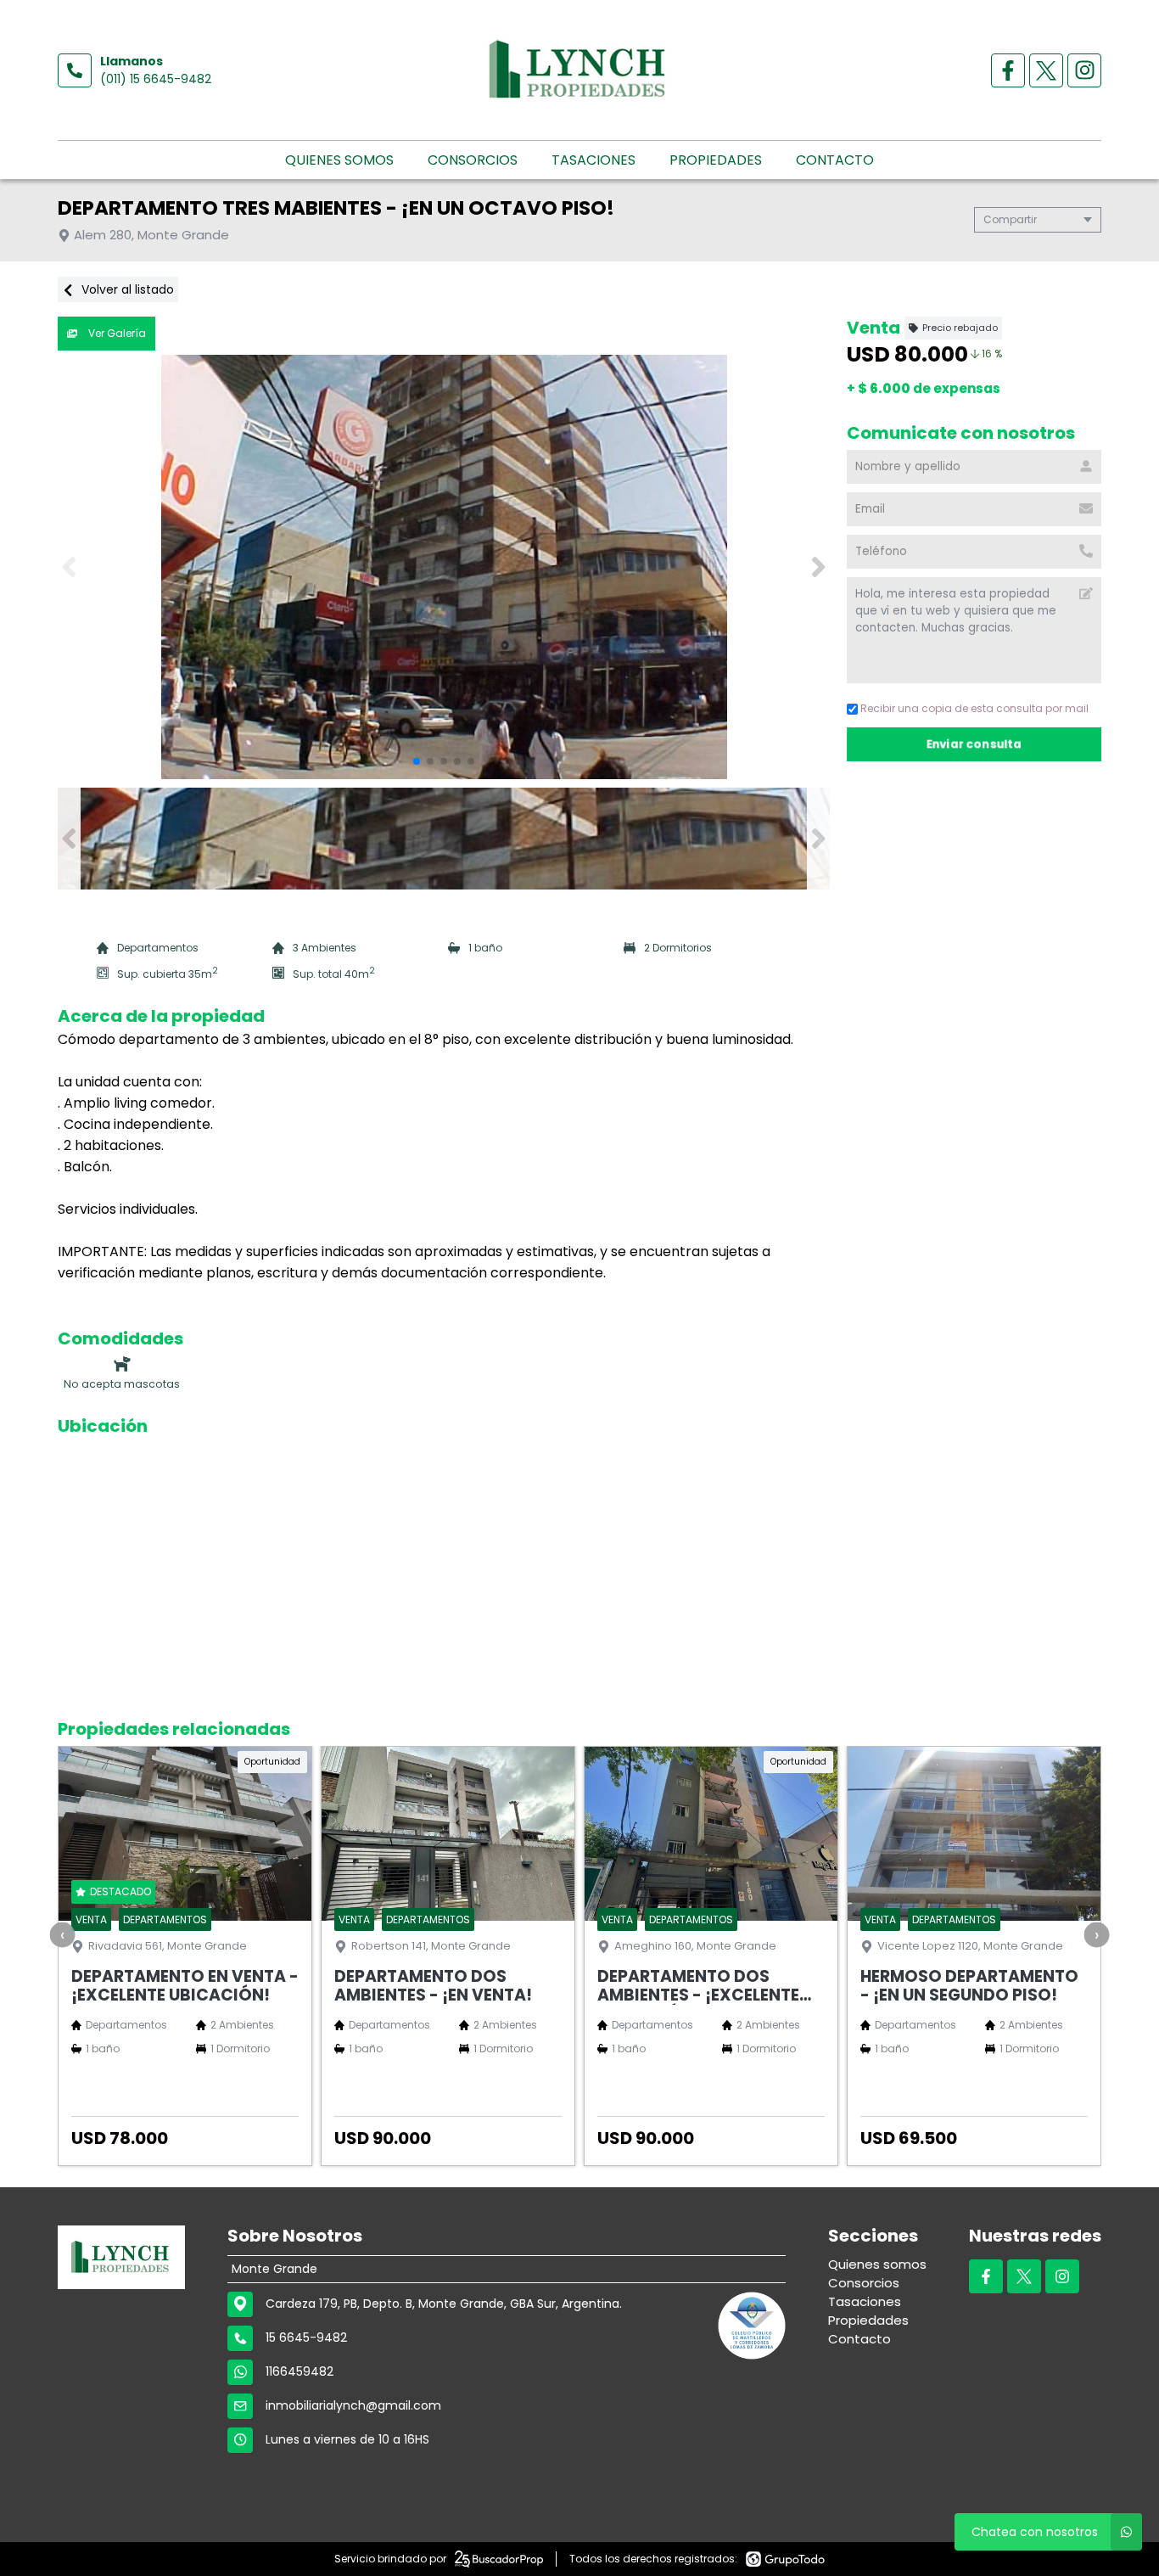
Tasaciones (593, 160)
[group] (444, 567)
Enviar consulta (974, 744)
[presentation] (63, 1934)
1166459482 (300, 2371)
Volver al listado (126, 289)
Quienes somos (339, 160)
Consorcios (473, 160)
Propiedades (716, 160)
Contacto (835, 160)
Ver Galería (116, 333)
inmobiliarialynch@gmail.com (353, 2405)
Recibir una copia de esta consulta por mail (974, 708)
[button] (818, 567)
